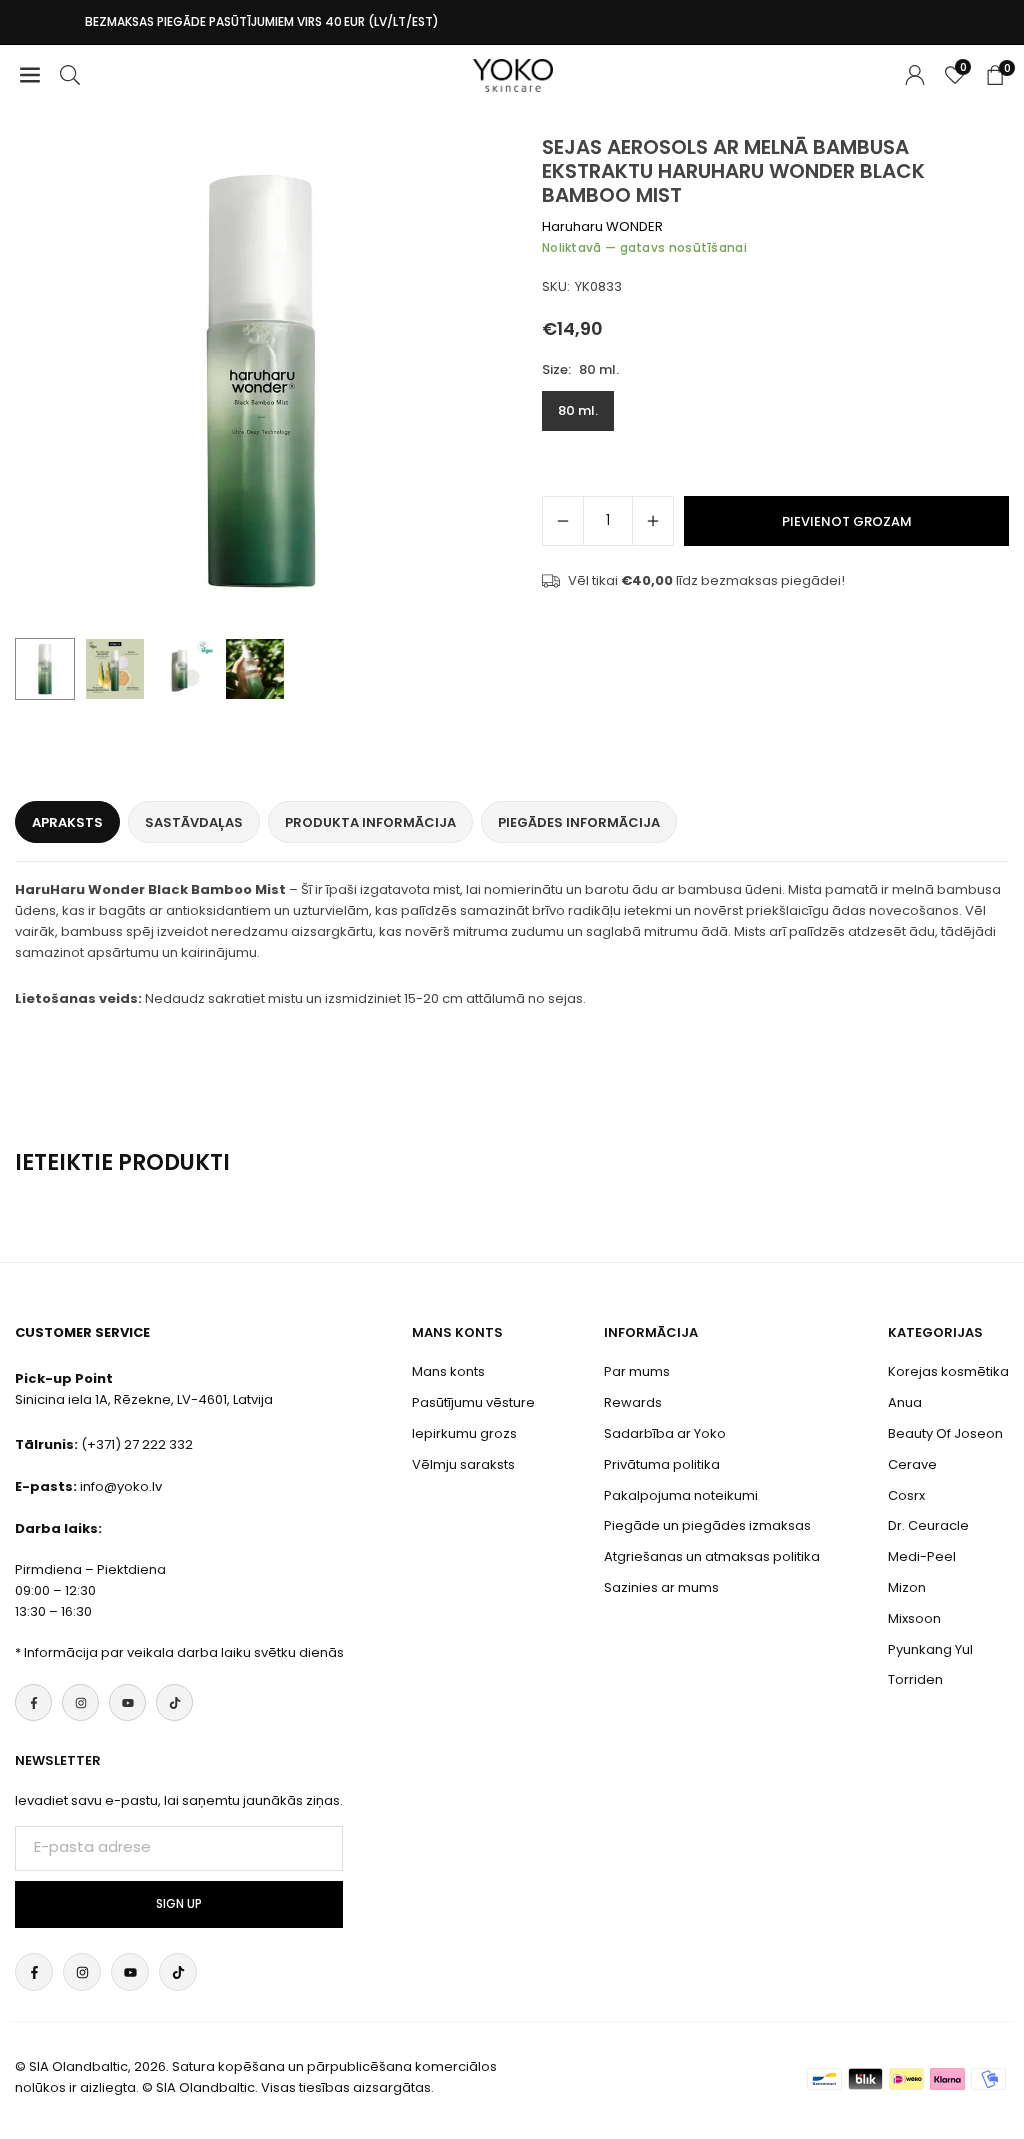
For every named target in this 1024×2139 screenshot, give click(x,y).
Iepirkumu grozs (464, 1433)
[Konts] (915, 75)
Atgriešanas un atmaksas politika (712, 1556)
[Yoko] (513, 73)
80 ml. (578, 410)
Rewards (633, 1402)
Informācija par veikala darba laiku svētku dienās (184, 1652)
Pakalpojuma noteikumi (681, 1495)
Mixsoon (914, 1618)
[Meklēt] (70, 75)
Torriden (915, 1679)
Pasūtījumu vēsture (473, 1402)
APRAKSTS (67, 822)
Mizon (907, 1587)
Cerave (912, 1464)
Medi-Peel (922, 1556)
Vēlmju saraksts (463, 1464)
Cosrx (906, 1495)
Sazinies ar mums (661, 1587)
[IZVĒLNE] (30, 75)
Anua (905, 1402)
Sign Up (179, 1904)
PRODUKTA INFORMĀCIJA (370, 822)
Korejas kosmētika (948, 1371)
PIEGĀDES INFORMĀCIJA (579, 822)
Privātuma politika (662, 1464)
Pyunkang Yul (930, 1649)
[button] (472, 382)
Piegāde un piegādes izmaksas (707, 1525)
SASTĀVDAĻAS (194, 822)
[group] (261, 381)
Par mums (637, 1371)
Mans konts (448, 1371)
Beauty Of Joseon (945, 1433)
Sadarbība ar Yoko (665, 1433)
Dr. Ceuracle (928, 1525)
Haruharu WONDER (602, 226)
